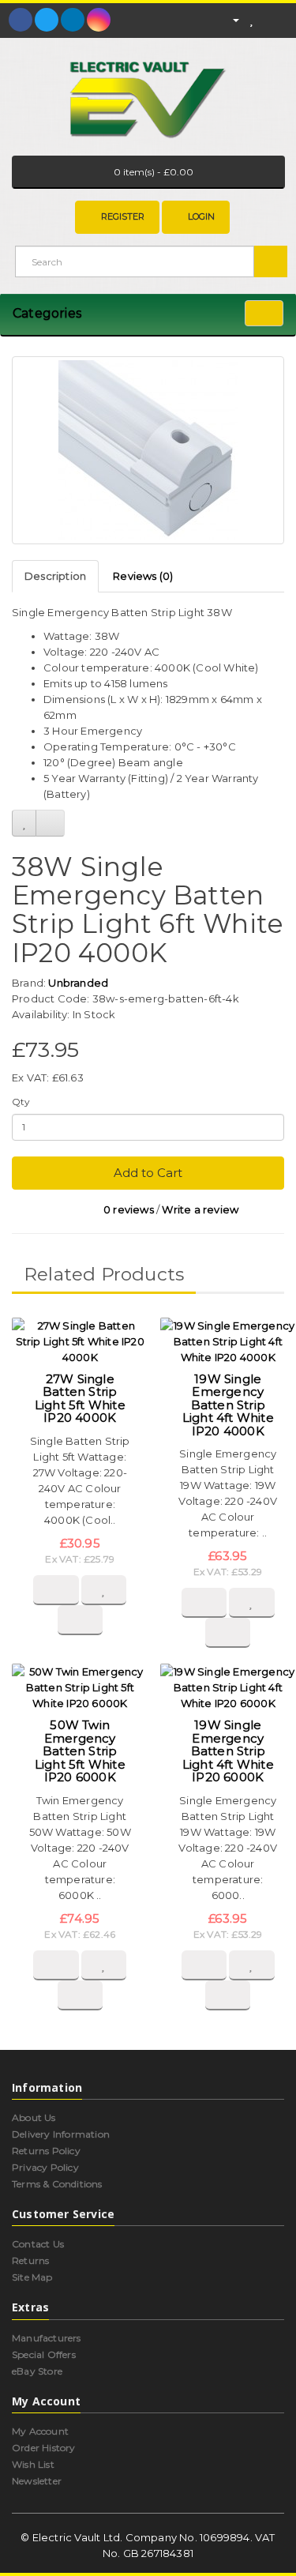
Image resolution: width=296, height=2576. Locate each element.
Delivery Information (61, 2134)
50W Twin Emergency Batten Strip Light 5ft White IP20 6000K (80, 1751)
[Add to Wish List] (24, 823)
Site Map (32, 2277)
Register (123, 216)
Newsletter (37, 2481)
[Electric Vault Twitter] (47, 20)
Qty (21, 1102)
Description (55, 576)
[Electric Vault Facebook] (21, 20)
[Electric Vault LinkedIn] (73, 20)
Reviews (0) (143, 576)
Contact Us (38, 2244)
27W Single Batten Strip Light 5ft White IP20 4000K (80, 1399)
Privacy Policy (45, 2167)
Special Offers (44, 2354)
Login (201, 216)
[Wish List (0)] (251, 19)
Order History (44, 2448)
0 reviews (129, 1209)
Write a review (200, 1209)
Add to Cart (148, 1173)
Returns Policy (46, 2151)
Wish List (33, 2464)
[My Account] (229, 19)
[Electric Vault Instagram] (99, 20)
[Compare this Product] (50, 823)
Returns (30, 2260)
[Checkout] (288, 19)
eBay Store (37, 2371)
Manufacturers (47, 2338)
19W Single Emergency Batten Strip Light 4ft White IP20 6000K (228, 1751)
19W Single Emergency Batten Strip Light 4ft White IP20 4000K (228, 1405)
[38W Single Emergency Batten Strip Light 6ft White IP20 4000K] (148, 450)
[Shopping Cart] (268, 19)
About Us (34, 2117)
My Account (40, 2431)
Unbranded (78, 983)
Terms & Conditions (57, 2184)
